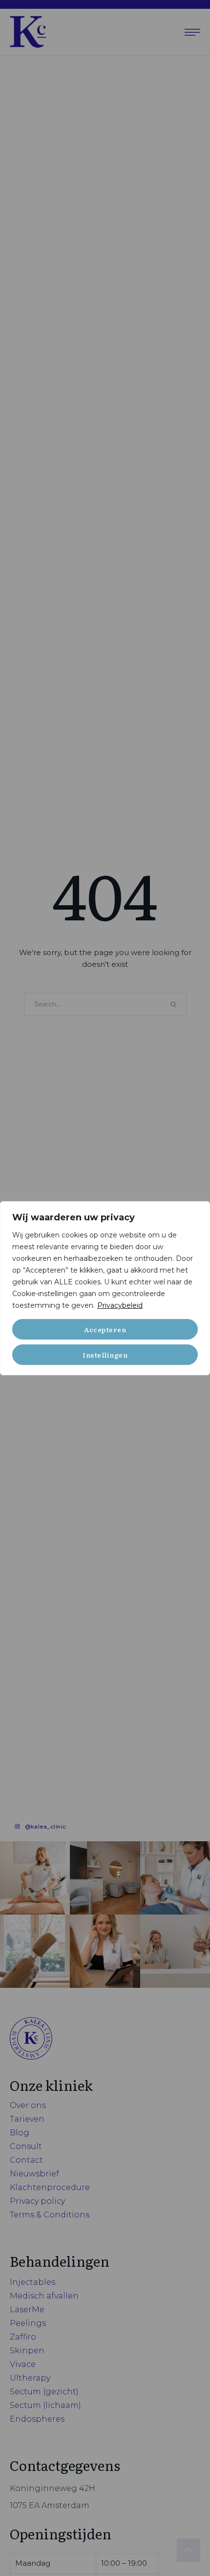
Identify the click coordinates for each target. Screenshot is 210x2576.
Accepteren (105, 1329)
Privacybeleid (120, 1305)
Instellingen (105, 1355)
